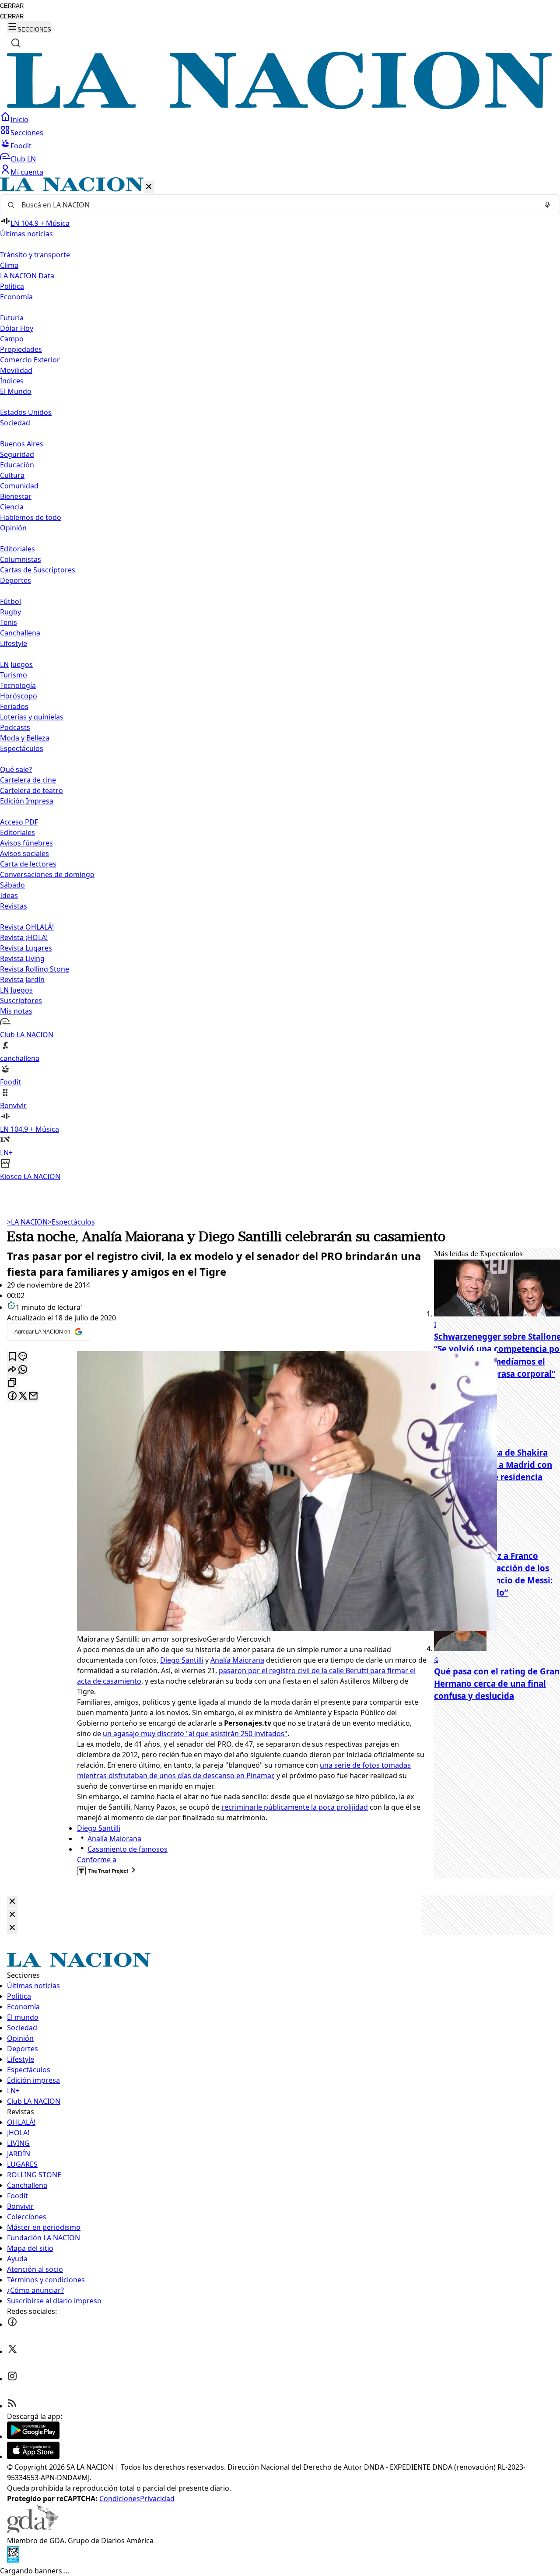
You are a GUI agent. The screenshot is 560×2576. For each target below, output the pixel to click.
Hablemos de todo (31, 517)
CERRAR (12, 6)
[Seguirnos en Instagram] (12, 2379)
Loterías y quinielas (32, 717)
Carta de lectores (28, 864)
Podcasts (15, 727)
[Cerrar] (149, 187)
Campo (12, 339)
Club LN (23, 159)
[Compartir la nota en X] (23, 1396)
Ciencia (12, 507)
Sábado (12, 885)
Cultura (12, 475)
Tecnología (18, 685)
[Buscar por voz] (547, 205)
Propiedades (21, 349)
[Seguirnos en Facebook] (12, 2324)
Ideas (9, 895)
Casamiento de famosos (128, 1849)
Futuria (12, 318)
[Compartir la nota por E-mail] (33, 1396)
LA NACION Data (27, 276)
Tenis (9, 622)
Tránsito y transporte (35, 255)
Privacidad (157, 2499)
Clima (9, 265)
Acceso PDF (19, 822)
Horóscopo (19, 696)
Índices (12, 381)
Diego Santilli (182, 1660)
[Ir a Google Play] (33, 2436)
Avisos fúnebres (26, 843)
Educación (17, 465)
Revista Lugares (26, 948)
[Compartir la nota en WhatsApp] (23, 1370)
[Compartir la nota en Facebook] (12, 1396)
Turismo (14, 675)
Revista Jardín (22, 979)
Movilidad (16, 370)
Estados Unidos (26, 412)
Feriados (14, 706)
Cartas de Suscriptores (38, 570)
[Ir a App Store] (33, 2457)
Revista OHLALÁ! (27, 927)
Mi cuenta (27, 172)
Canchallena (20, 633)
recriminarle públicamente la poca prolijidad (295, 1807)
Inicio (19, 119)
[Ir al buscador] (16, 43)
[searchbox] (276, 205)
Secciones (27, 133)
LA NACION (27, 1222)
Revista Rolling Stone (35, 969)
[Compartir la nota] (12, 1370)
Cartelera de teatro (31, 790)
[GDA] (32, 2530)
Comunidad (19, 486)
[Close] (12, 1902)
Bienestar (16, 496)
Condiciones (120, 2499)
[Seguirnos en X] (12, 2351)
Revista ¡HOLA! (24, 937)
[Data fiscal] (13, 2560)
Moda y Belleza (25, 738)
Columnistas (21, 559)
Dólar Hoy (17, 328)
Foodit (21, 146)
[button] (280, 679)
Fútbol (10, 601)
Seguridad (17, 454)
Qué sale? (16, 769)
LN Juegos (16, 664)
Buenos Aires (22, 444)
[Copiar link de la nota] (12, 1383)
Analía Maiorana (237, 1660)
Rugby (10, 612)
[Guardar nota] (12, 1357)
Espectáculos (71, 1222)
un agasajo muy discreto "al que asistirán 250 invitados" (195, 1734)
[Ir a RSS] (12, 2406)
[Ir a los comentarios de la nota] (23, 1357)
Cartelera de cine (28, 780)
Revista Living (22, 958)
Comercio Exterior (30, 360)
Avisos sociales (24, 853)
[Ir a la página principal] (280, 106)
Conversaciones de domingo (47, 874)
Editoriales (17, 549)
